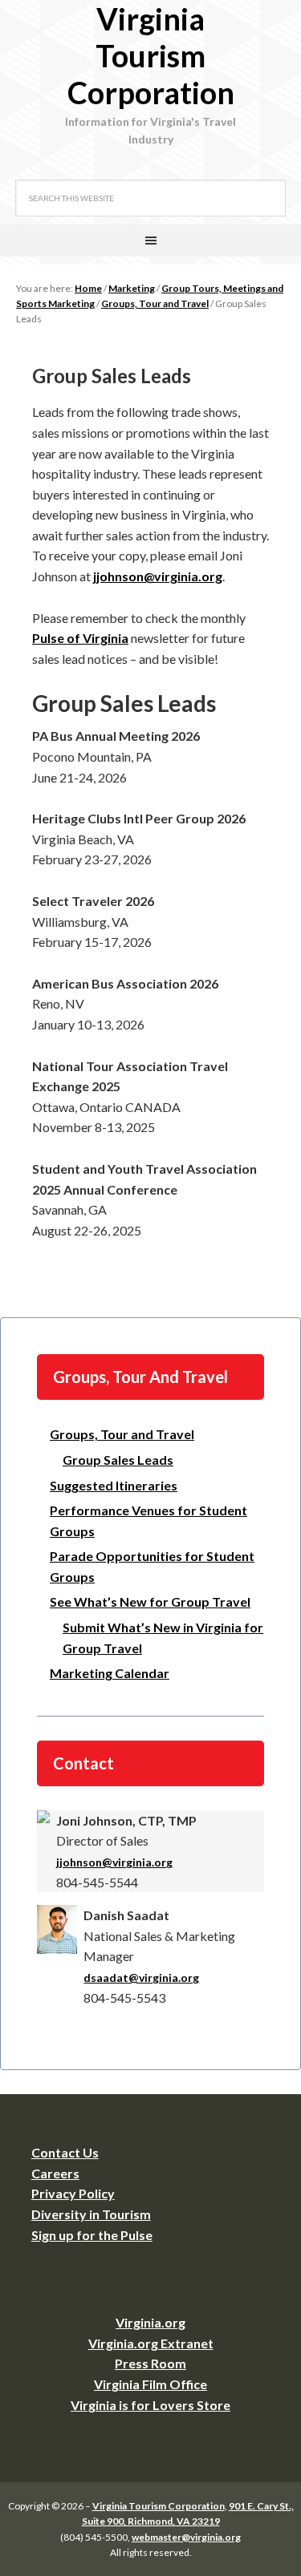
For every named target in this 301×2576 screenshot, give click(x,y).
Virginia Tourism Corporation (151, 55)
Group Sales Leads (118, 1460)
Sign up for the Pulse (92, 2235)
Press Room (150, 2363)
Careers (55, 2173)
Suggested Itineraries (114, 1485)
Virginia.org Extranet (151, 2343)
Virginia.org (150, 2322)
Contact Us (65, 2152)
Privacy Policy (73, 2193)
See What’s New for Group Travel (150, 1601)
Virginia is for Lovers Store (150, 2405)
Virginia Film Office (150, 2384)
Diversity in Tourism (91, 2214)
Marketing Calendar (110, 1673)
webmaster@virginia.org (186, 2537)
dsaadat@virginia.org (141, 1977)
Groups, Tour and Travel (122, 1434)
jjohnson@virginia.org (158, 576)
